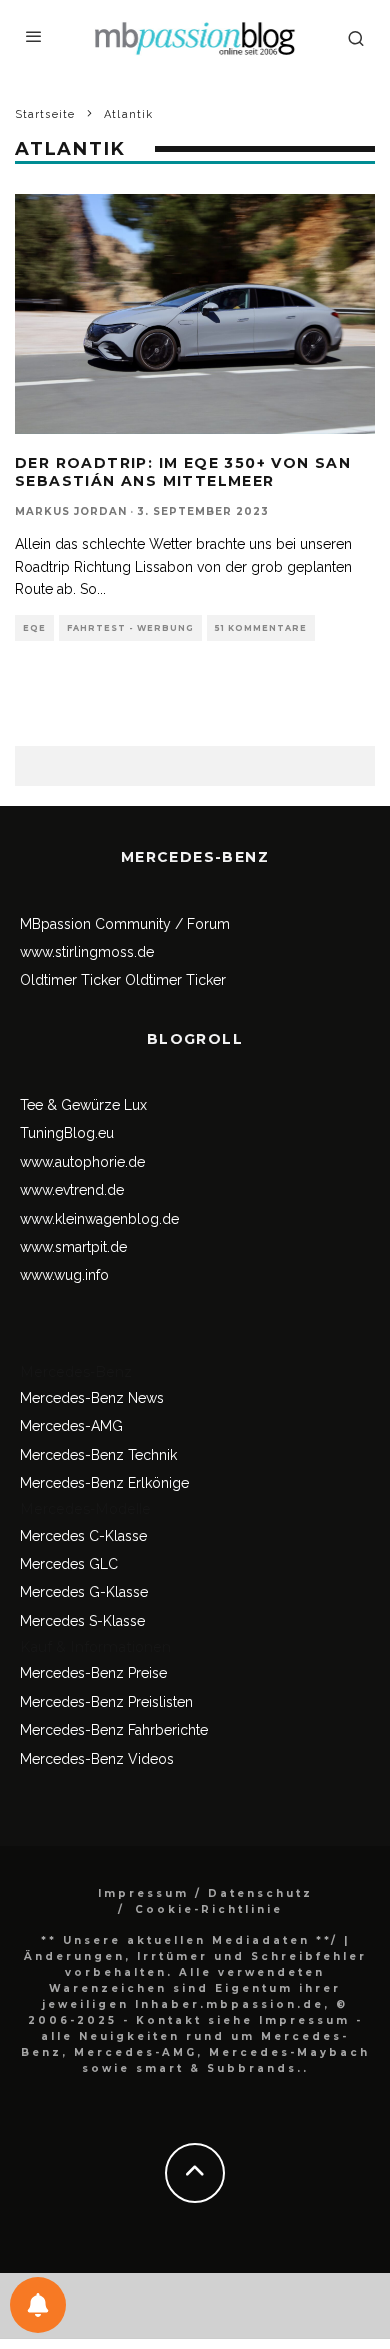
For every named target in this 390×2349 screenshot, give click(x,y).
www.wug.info (64, 1275)
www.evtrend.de (72, 1190)
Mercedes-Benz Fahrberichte (114, 1730)
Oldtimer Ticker (70, 980)
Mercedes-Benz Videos (97, 1759)
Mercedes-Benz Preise (93, 1673)
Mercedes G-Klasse (84, 1592)
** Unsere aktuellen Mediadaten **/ (189, 1940)
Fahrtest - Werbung (130, 628)
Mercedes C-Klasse (83, 1536)
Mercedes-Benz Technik (98, 1455)
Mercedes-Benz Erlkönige (104, 1483)
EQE (34, 628)
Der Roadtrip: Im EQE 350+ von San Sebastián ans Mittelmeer (183, 472)
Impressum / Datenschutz (205, 1893)
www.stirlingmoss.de (87, 952)
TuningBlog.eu (67, 1133)
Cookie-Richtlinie (209, 1909)
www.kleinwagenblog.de (99, 1219)
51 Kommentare (261, 628)
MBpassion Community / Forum (125, 924)
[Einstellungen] (38, 2305)
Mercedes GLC (69, 1564)
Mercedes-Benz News (92, 1398)
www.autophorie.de (82, 1162)
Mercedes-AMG (71, 1426)
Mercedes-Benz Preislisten (106, 1702)
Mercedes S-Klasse (82, 1621)
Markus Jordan (71, 511)
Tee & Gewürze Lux (83, 1105)
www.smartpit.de (73, 1247)
